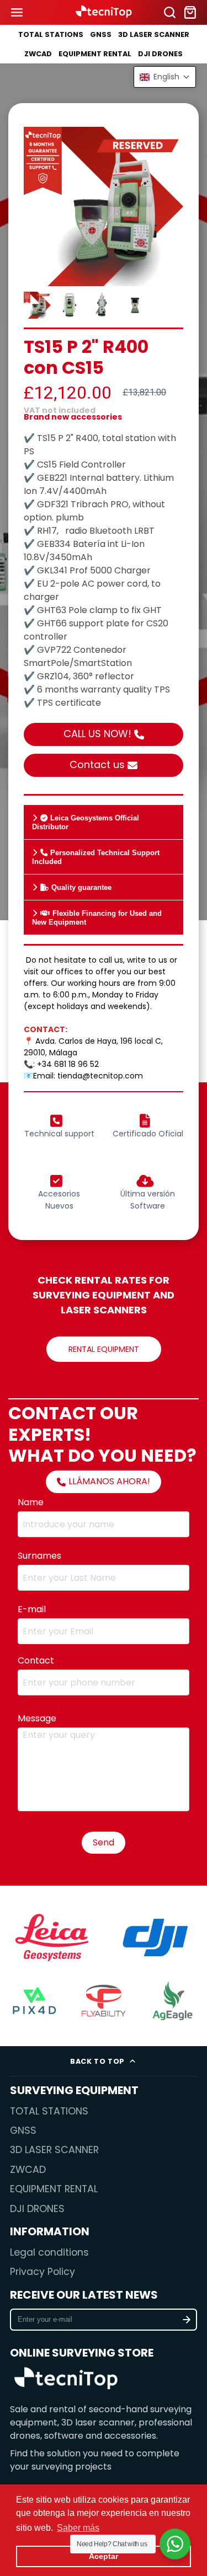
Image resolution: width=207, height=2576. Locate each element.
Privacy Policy (43, 2272)
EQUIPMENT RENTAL (95, 54)
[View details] (66, 2380)
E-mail (33, 1609)
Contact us (97, 764)
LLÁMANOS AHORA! (109, 1481)
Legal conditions (49, 2252)
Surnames (39, 1556)
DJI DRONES (160, 54)
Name (32, 1502)
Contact (38, 1660)
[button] (165, 77)
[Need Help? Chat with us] (175, 2544)
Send (104, 1842)
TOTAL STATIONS (51, 34)
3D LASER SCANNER (154, 34)
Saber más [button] (78, 2528)
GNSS (101, 34)
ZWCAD (38, 54)
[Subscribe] (187, 2320)
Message (39, 1718)
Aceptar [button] (104, 2556)
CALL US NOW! (97, 734)
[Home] (104, 12)
